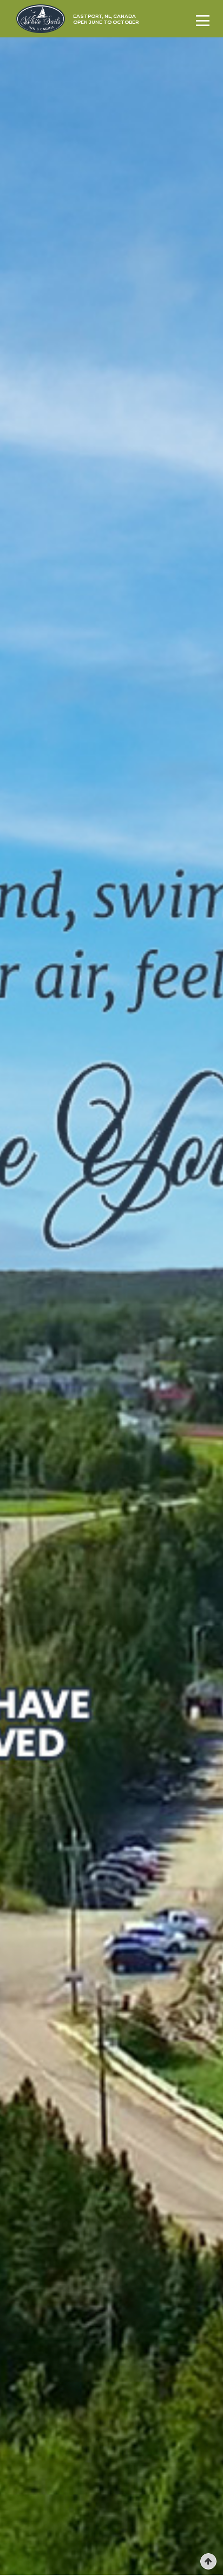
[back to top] (208, 2561)
